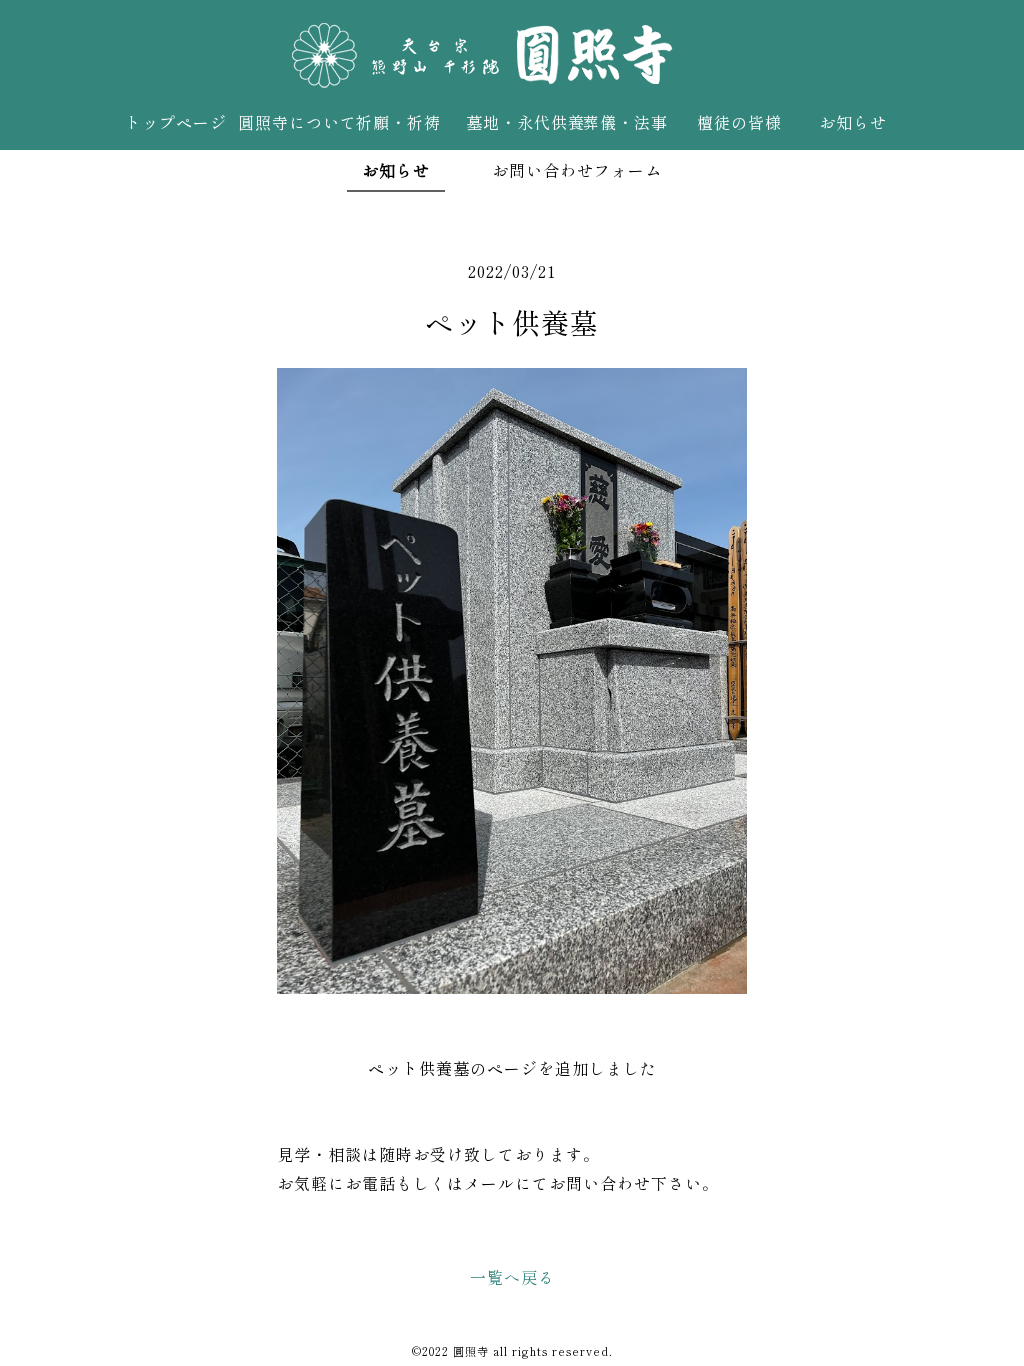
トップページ (176, 122)
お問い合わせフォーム (577, 170)
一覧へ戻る (512, 1277)
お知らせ (853, 122)
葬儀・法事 (625, 122)
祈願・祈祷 (398, 122)
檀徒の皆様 (739, 122)
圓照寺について (289, 122)
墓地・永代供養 (517, 122)
